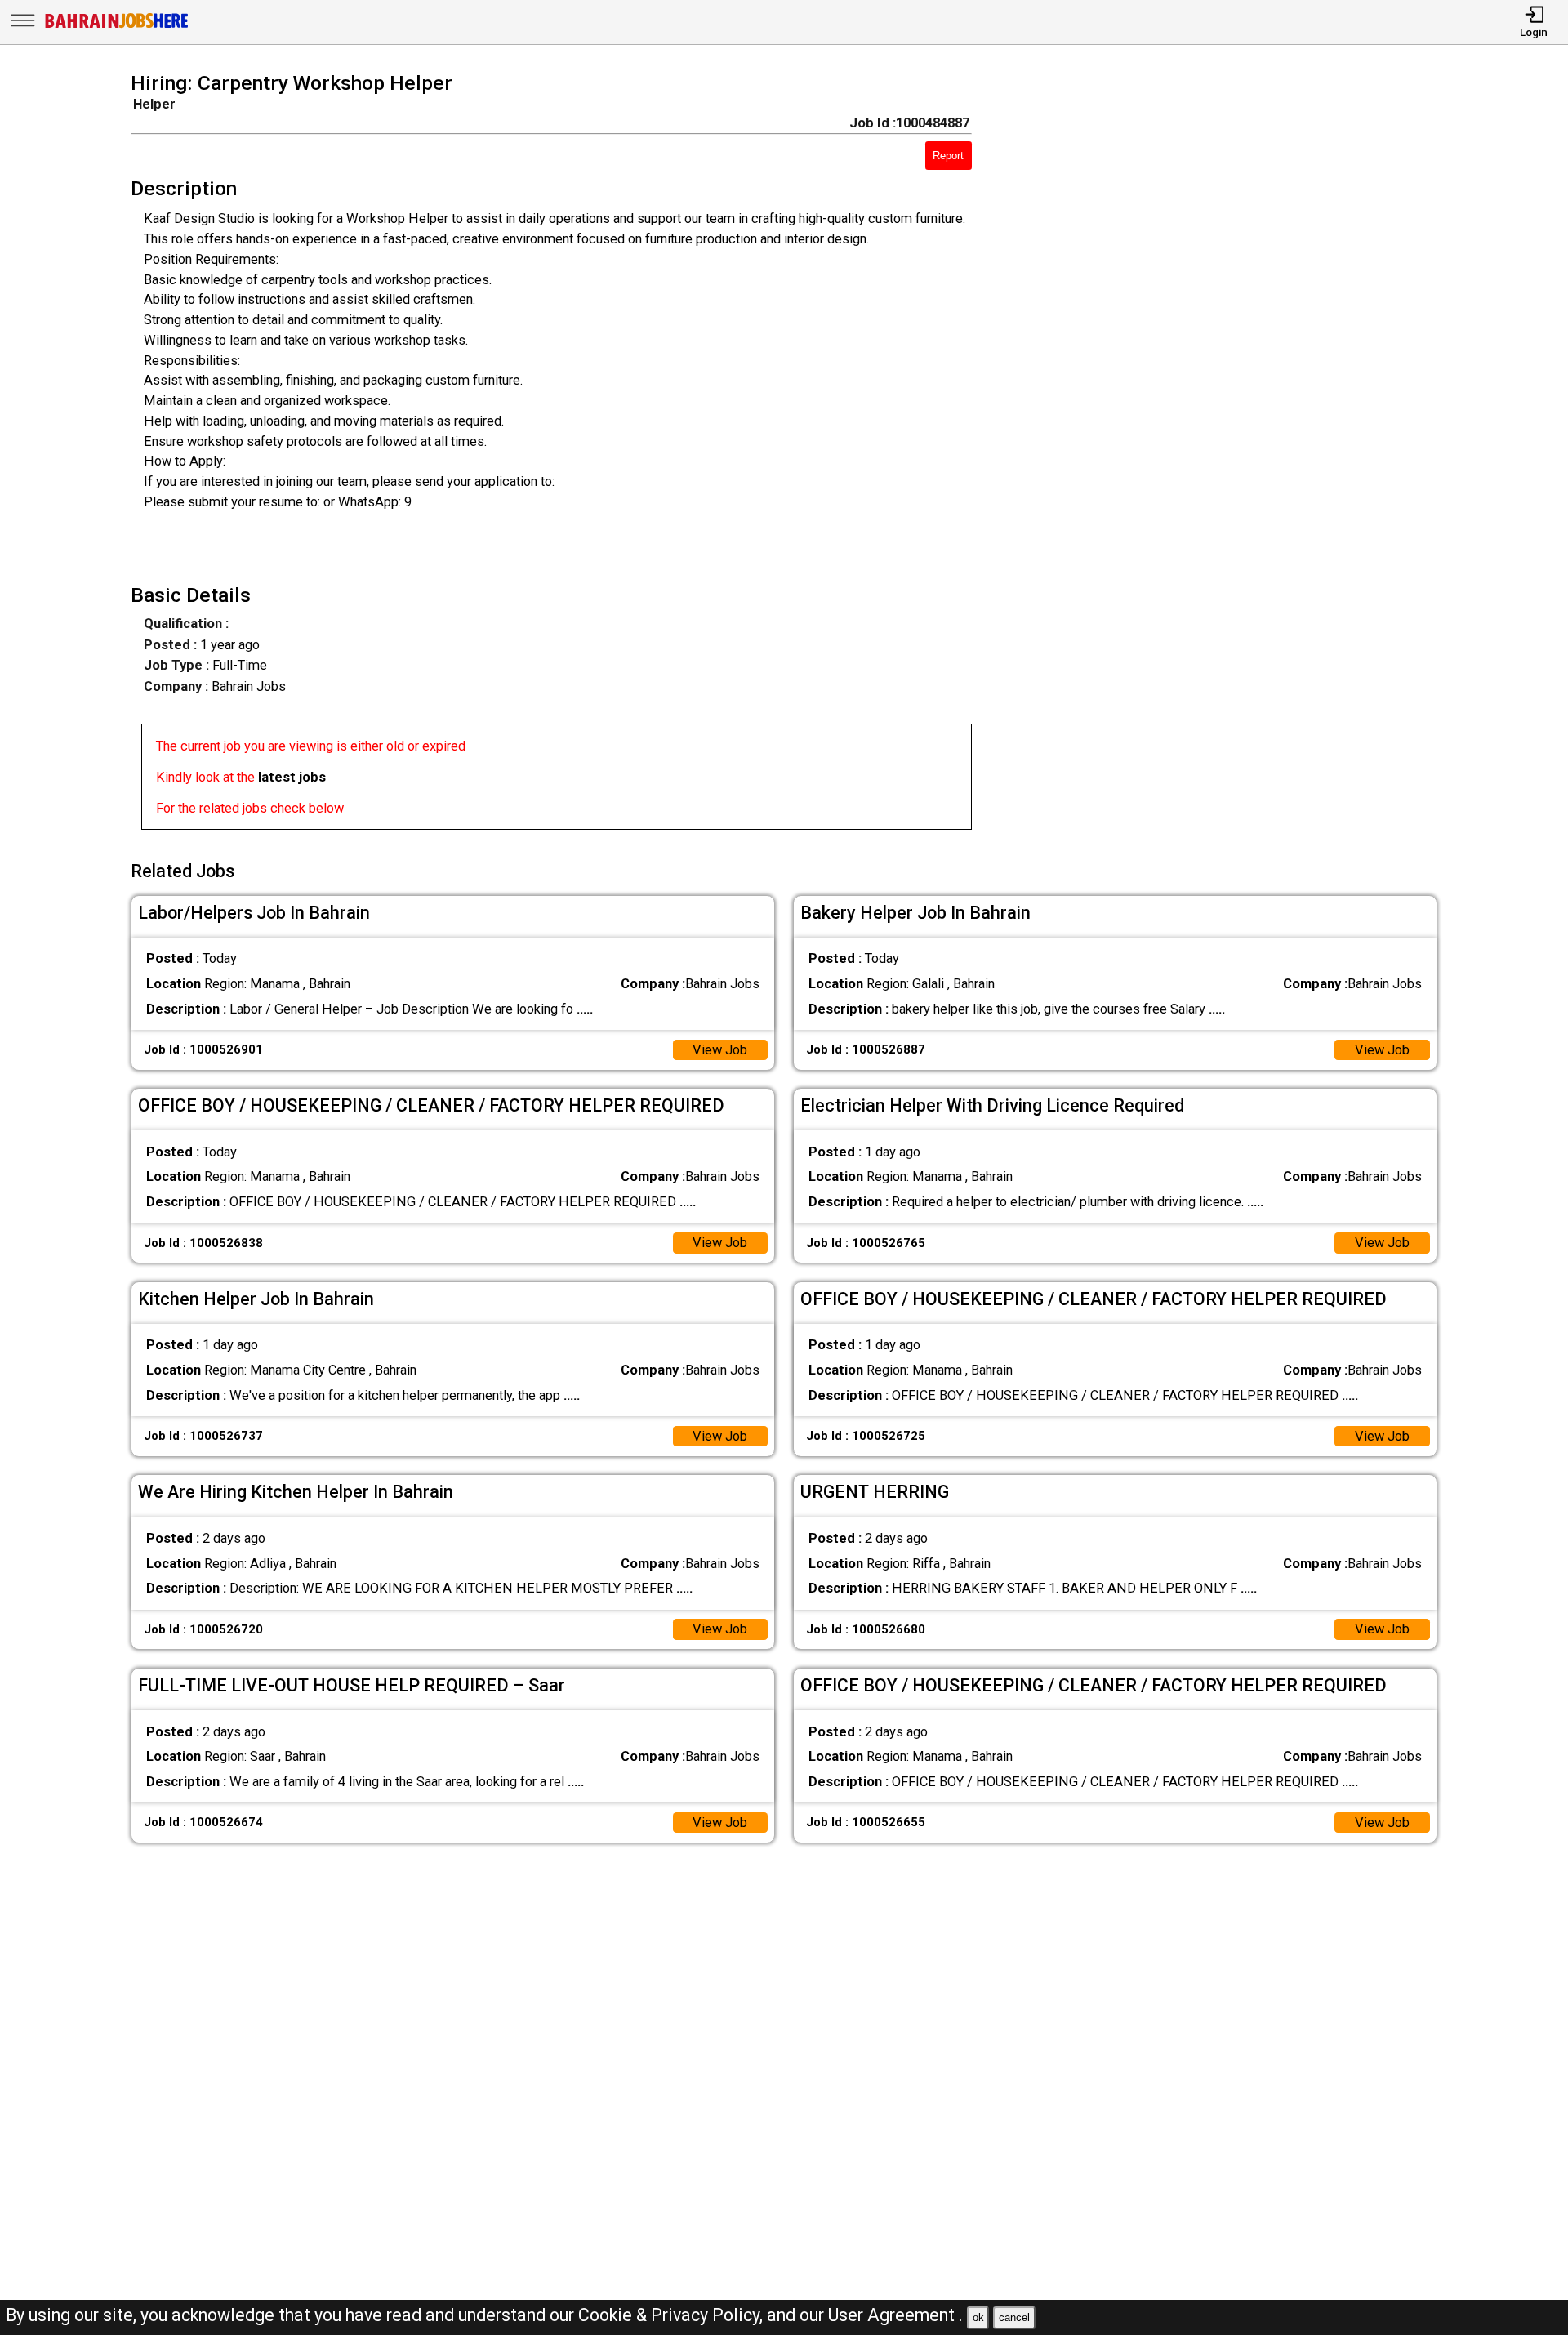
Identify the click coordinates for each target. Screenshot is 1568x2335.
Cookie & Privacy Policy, (673, 2315)
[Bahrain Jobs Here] (117, 27)
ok (978, 2317)
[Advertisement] (1231, 456)
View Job (720, 1050)
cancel (1014, 2317)
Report (948, 156)
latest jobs (292, 777)
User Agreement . (895, 2315)
